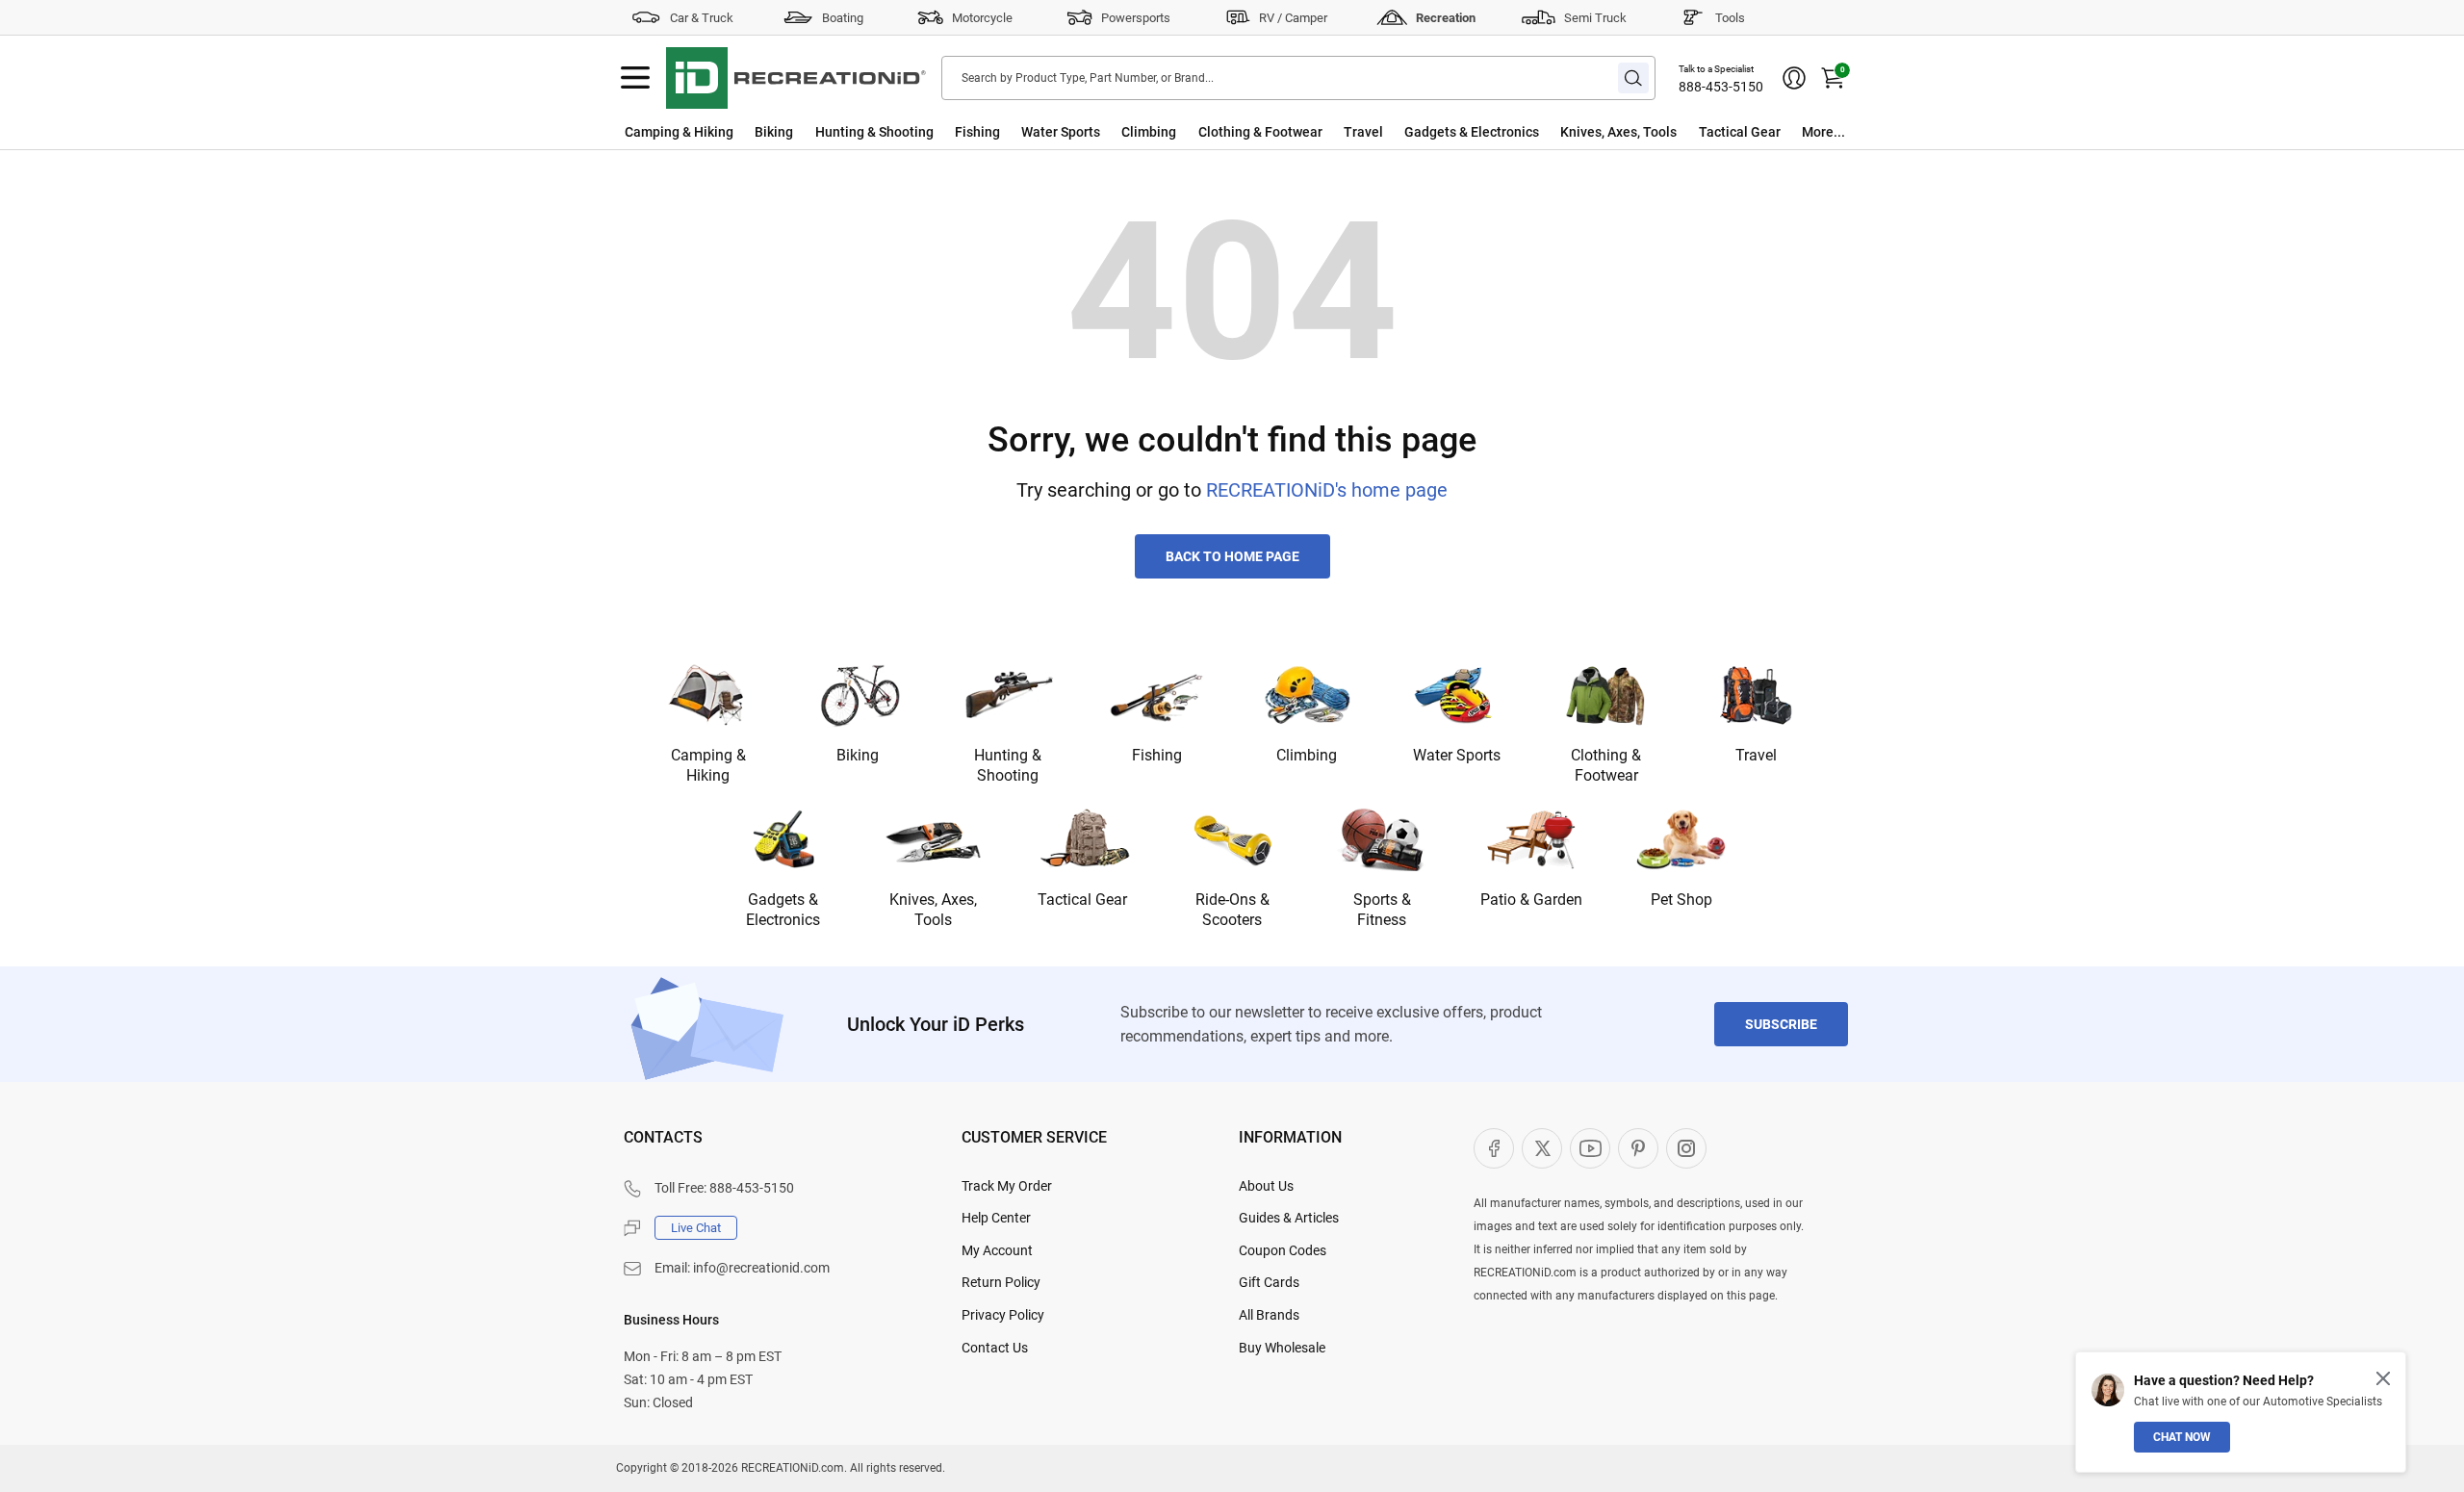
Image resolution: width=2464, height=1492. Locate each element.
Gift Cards (1269, 1282)
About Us (1266, 1186)
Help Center (996, 1218)
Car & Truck (702, 18)
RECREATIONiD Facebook (1494, 1148)
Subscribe (1781, 1024)
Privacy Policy (1003, 1315)
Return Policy (1001, 1282)
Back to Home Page (1232, 556)
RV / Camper (1293, 18)
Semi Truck (1595, 18)
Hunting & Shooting (874, 132)
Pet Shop (1681, 900)
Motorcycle (982, 18)
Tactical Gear (1740, 132)
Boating (843, 18)
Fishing (977, 132)
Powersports (1136, 18)
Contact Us (995, 1348)
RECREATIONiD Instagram (1686, 1148)
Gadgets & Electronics (1472, 132)
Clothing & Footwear (1260, 132)
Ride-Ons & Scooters (1232, 910)
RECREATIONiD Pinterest (1638, 1148)
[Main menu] (635, 78)
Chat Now (2182, 1437)
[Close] (2383, 1378)
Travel (1363, 132)
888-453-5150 (1721, 87)
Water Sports (1061, 132)
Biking (774, 132)
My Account (997, 1250)
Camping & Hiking (679, 132)
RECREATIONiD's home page (1327, 490)
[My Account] (1794, 78)
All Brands (1269, 1315)
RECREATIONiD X (1542, 1148)
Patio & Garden (1531, 900)
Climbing (1149, 132)
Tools (1730, 18)
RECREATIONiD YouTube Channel (1590, 1148)
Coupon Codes (1283, 1250)
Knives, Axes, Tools (1618, 132)
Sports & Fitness (1382, 910)
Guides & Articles (1289, 1218)
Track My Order (1007, 1186)
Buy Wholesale (1282, 1348)
